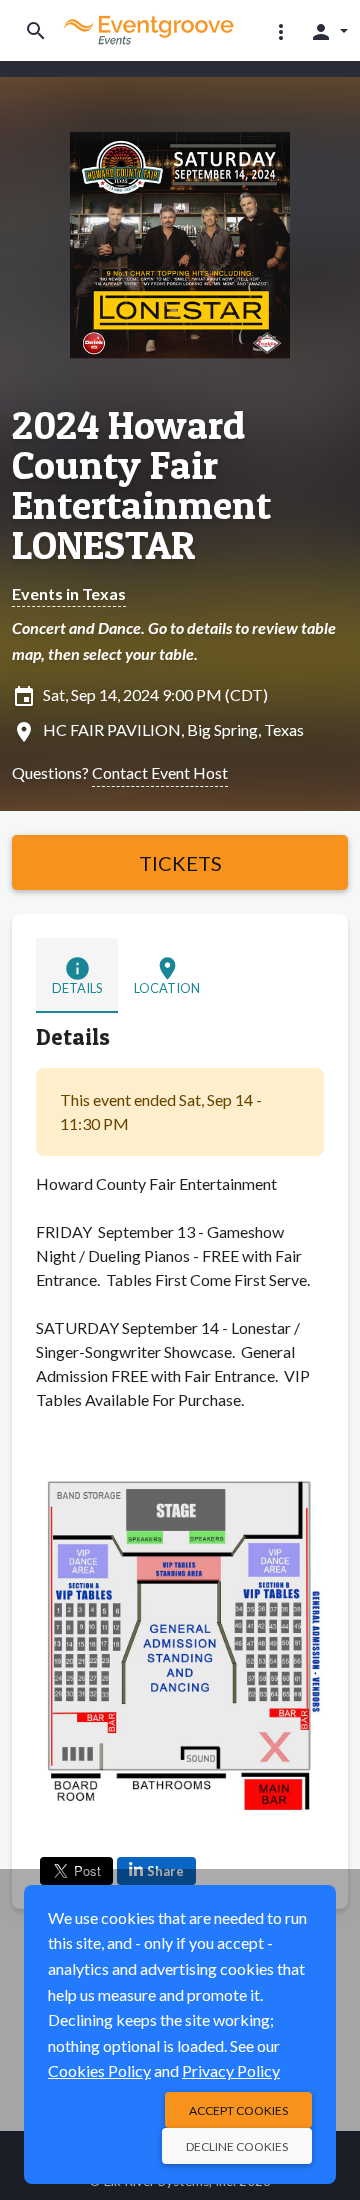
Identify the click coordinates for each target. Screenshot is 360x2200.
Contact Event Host (160, 772)
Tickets (180, 863)
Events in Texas (69, 593)
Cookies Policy (99, 2070)
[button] (281, 31)
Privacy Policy (231, 2070)
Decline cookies (237, 2146)
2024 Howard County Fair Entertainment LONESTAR (141, 485)
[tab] (77, 975)
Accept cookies (238, 2110)
